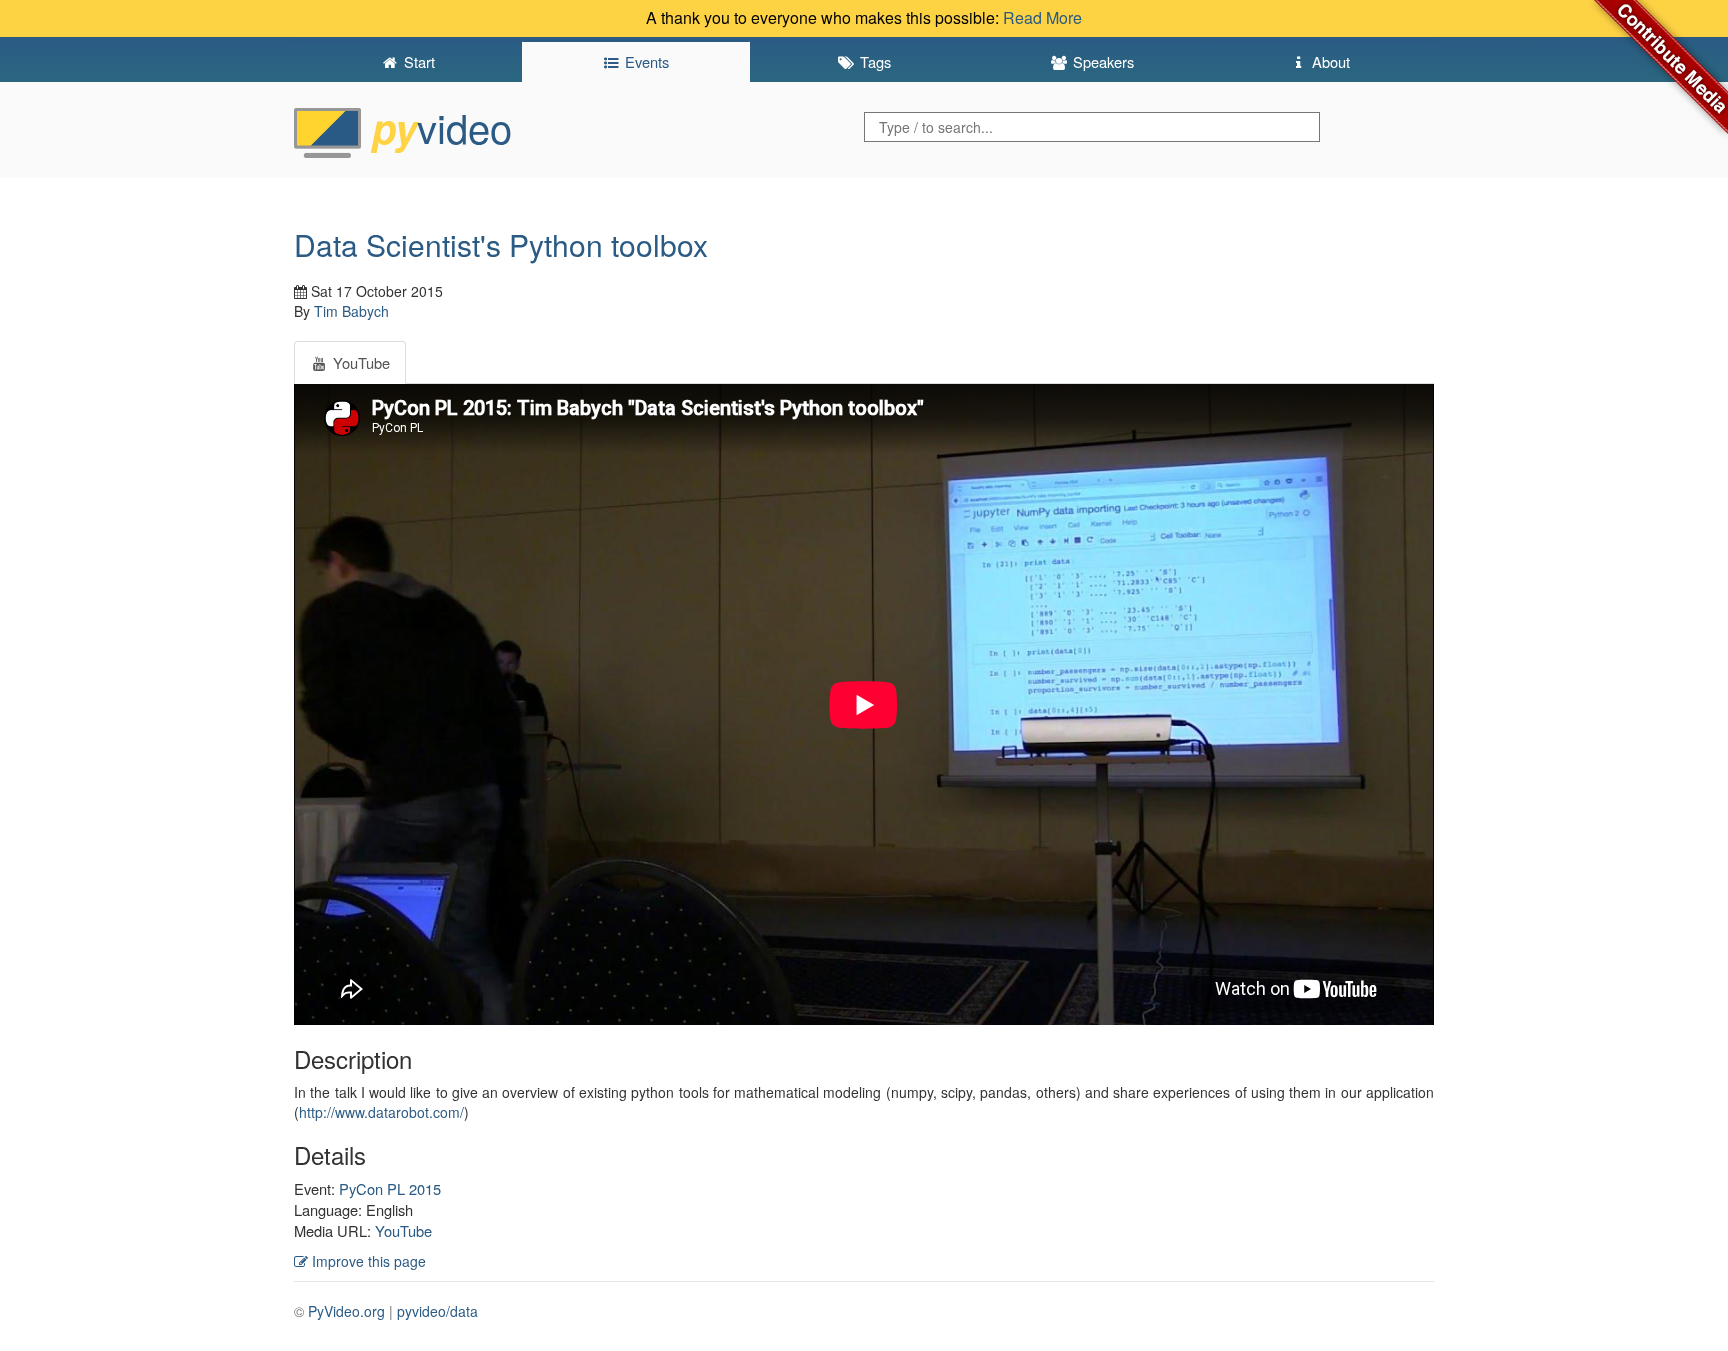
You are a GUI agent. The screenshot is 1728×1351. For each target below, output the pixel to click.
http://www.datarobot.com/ (381, 1112)
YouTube (403, 1230)
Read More (1042, 17)
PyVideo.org (346, 1311)
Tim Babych (351, 311)
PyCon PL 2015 (390, 1188)
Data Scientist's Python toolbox (501, 244)
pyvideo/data (437, 1311)
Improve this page (367, 1261)
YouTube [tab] (359, 362)
